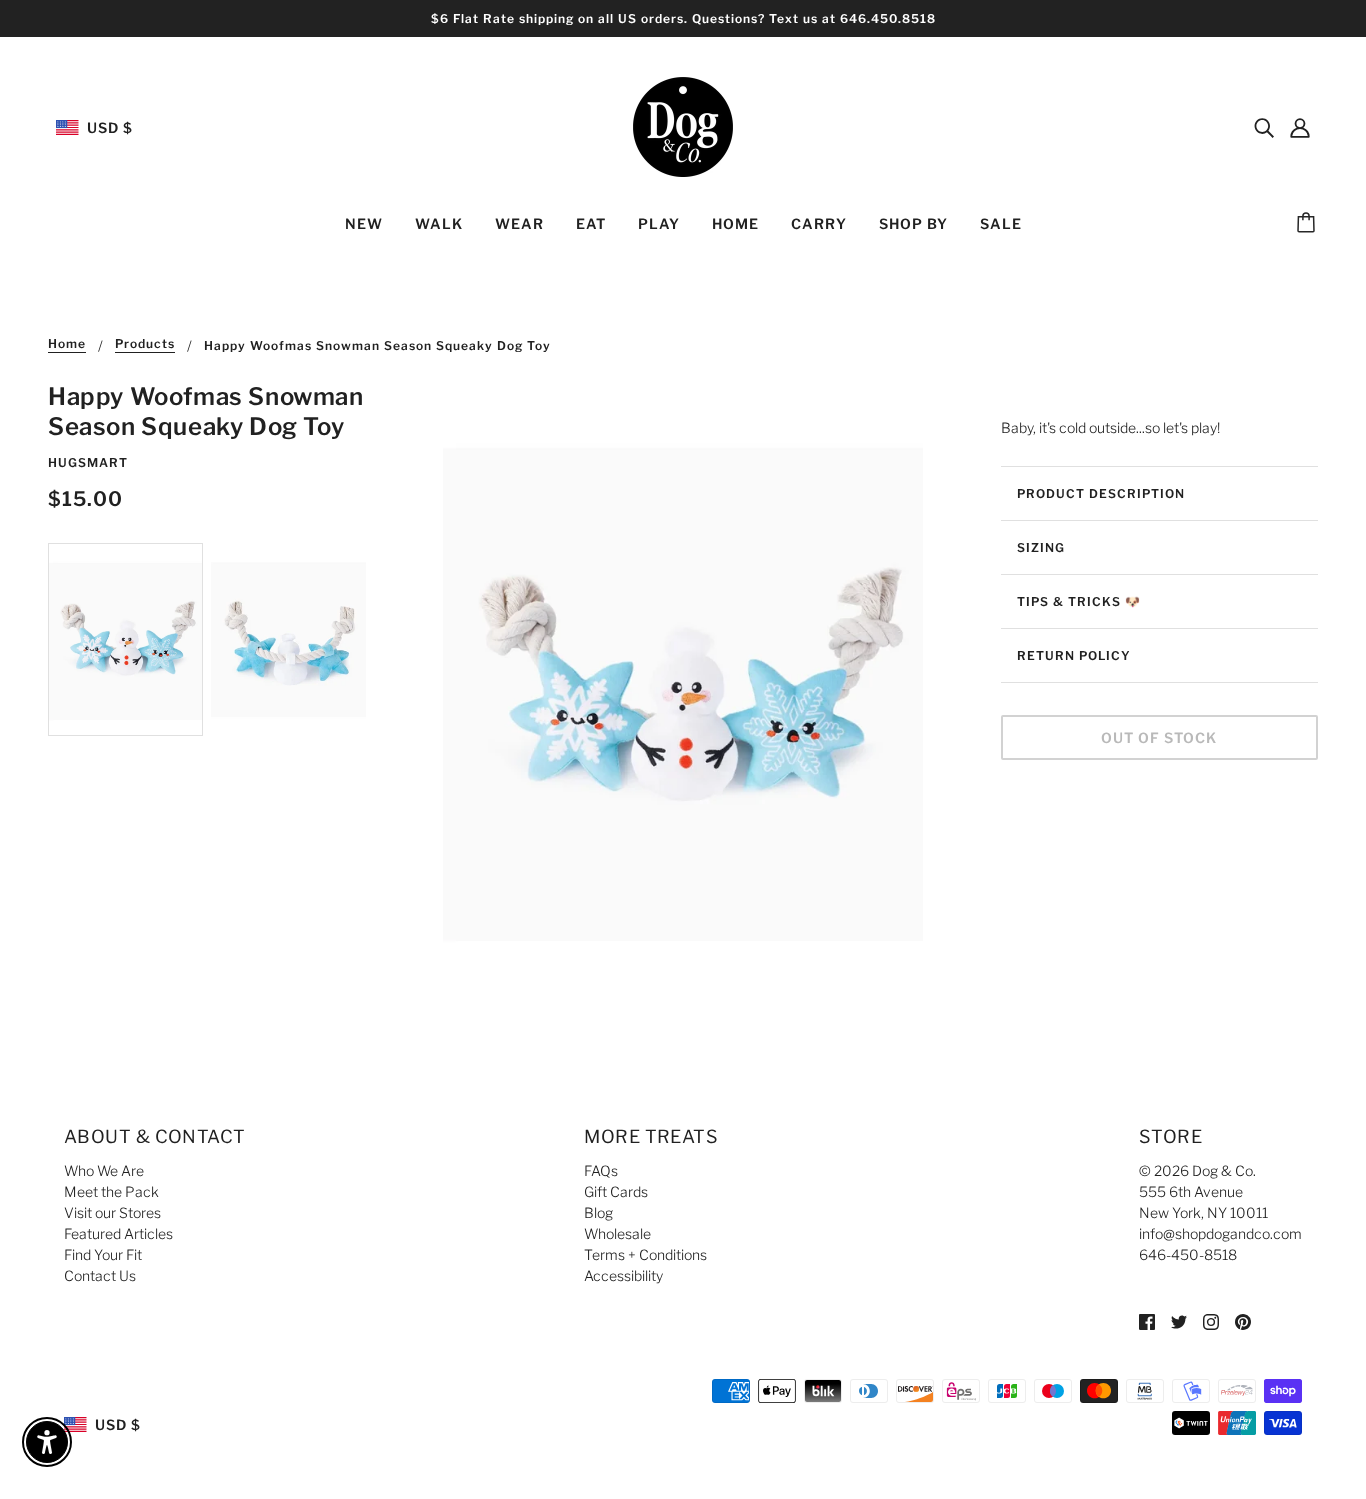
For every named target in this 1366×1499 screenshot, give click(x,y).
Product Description (1101, 493)
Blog (598, 1212)
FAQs (601, 1170)
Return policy (1074, 655)
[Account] (1300, 127)
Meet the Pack (111, 1191)
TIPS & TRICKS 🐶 (1079, 601)
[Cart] (1309, 224)
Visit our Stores (112, 1212)
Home (67, 344)
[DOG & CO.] (683, 125)
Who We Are (104, 1170)
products (145, 344)
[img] (1264, 127)
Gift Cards (616, 1191)
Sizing (1041, 547)
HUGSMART (88, 462)
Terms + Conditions (645, 1254)
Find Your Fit (103, 1254)
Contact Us (100, 1275)
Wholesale (617, 1233)
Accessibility (623, 1275)
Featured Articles (118, 1233)
